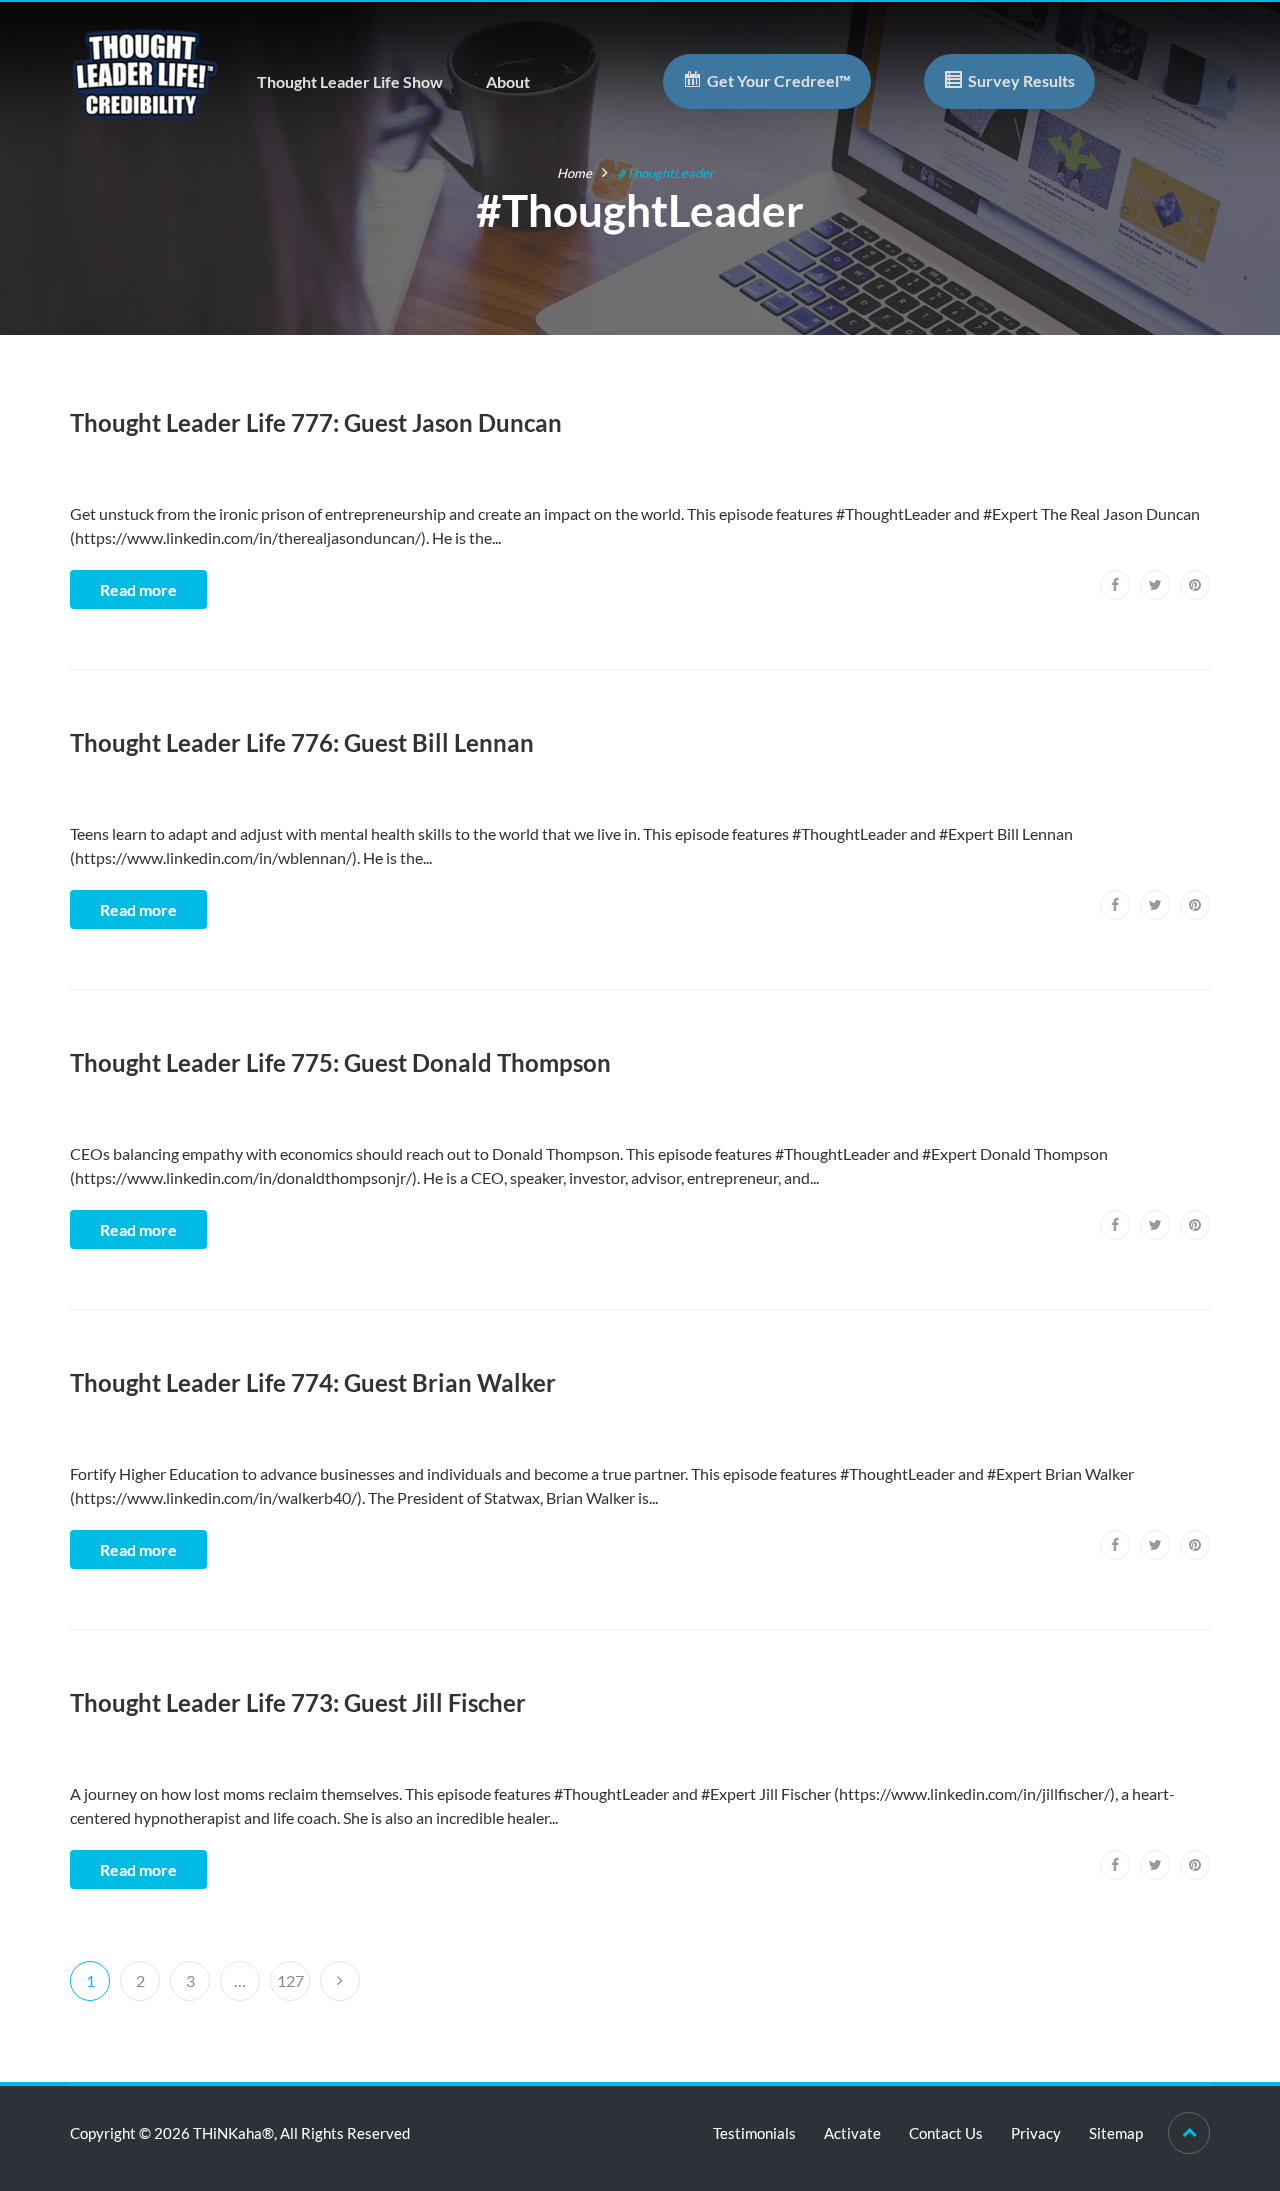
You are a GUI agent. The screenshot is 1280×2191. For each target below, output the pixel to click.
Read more (138, 589)
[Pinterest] (1195, 585)
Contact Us (946, 2133)
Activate (852, 2133)
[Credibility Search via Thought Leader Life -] (145, 71)
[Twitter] (1155, 585)
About (508, 81)
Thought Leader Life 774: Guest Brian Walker (313, 1382)
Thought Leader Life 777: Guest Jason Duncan (316, 422)
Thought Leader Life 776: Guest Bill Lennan (302, 742)
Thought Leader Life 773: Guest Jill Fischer (298, 1702)
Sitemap (1116, 2133)
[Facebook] (1115, 585)
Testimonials (754, 2133)
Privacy (1036, 2133)
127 (290, 1980)
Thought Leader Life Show (350, 81)
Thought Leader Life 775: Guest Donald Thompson (340, 1062)
